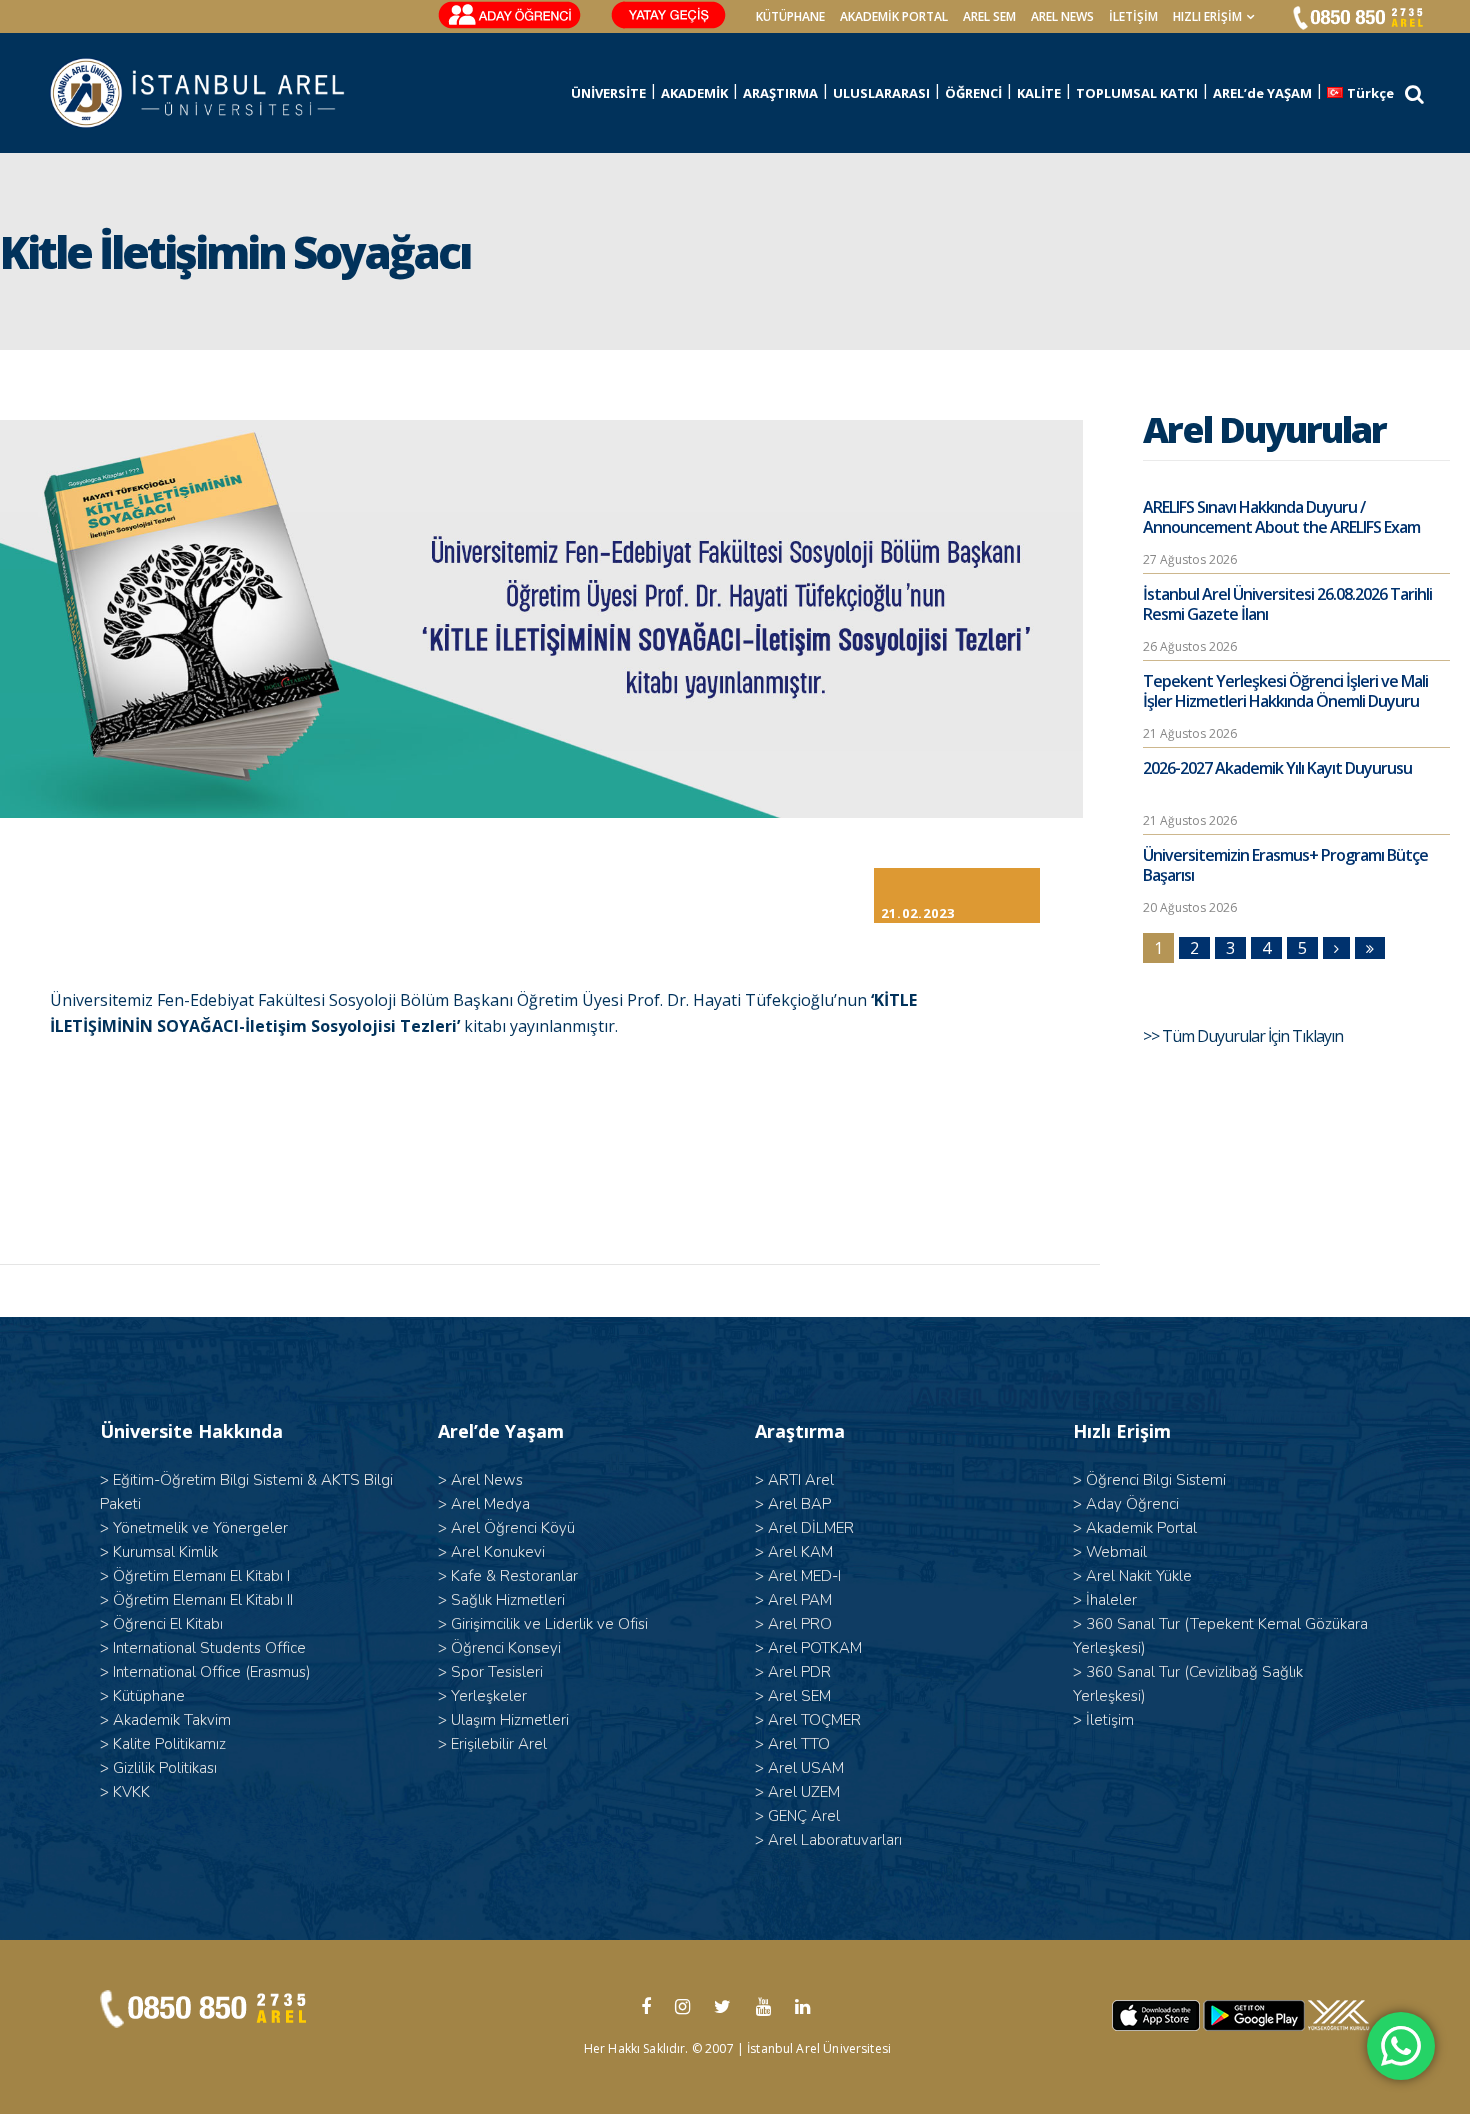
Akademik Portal (1141, 1528)
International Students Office (209, 1648)
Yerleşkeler (489, 1696)
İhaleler (1111, 1600)
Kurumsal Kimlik (165, 1552)
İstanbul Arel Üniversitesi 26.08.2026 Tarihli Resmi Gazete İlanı (1287, 604)
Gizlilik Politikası (165, 1768)
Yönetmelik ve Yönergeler (200, 1528)
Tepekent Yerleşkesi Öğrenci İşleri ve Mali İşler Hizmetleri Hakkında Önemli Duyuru (1285, 691)
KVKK (131, 1792)
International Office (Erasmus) (212, 1672)
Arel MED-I (804, 1576)
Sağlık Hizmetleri (508, 1600)
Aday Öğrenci (1132, 1504)
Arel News (487, 1480)
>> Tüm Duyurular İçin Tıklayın (1244, 1036)
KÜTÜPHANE (790, 16)
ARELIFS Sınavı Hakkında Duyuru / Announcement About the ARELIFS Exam (1281, 517)
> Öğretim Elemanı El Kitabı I (195, 1576)
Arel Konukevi (498, 1552)
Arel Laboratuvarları (835, 1840)
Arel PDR (799, 1672)
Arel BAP (799, 1504)
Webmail (1116, 1552)
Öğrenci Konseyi (506, 1648)
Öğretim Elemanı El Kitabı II (203, 1600)
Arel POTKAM (815, 1648)
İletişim (1133, 16)
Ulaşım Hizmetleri (510, 1720)
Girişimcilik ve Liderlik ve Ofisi (549, 1624)
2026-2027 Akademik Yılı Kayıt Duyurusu (1277, 768)
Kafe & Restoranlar (514, 1576)
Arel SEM (989, 16)
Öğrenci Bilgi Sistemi (1156, 1480)
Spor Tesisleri (497, 1672)
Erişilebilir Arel (499, 1744)
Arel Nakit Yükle (1139, 1576)
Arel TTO (799, 1744)
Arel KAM (800, 1552)
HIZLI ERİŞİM (1207, 16)
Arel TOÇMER (814, 1720)
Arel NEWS (1062, 16)
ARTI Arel (801, 1480)
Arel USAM (806, 1768)
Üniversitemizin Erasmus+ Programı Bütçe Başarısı (1285, 865)
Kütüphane (149, 1696)
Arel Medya (490, 1504)
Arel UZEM (804, 1792)
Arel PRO (800, 1624)
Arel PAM (800, 1600)
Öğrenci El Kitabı (168, 1624)
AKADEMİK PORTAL (894, 16)
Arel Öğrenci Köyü (513, 1528)
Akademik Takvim (172, 1720)
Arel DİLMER (811, 1528)
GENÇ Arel (804, 1816)
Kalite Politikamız (169, 1744)
